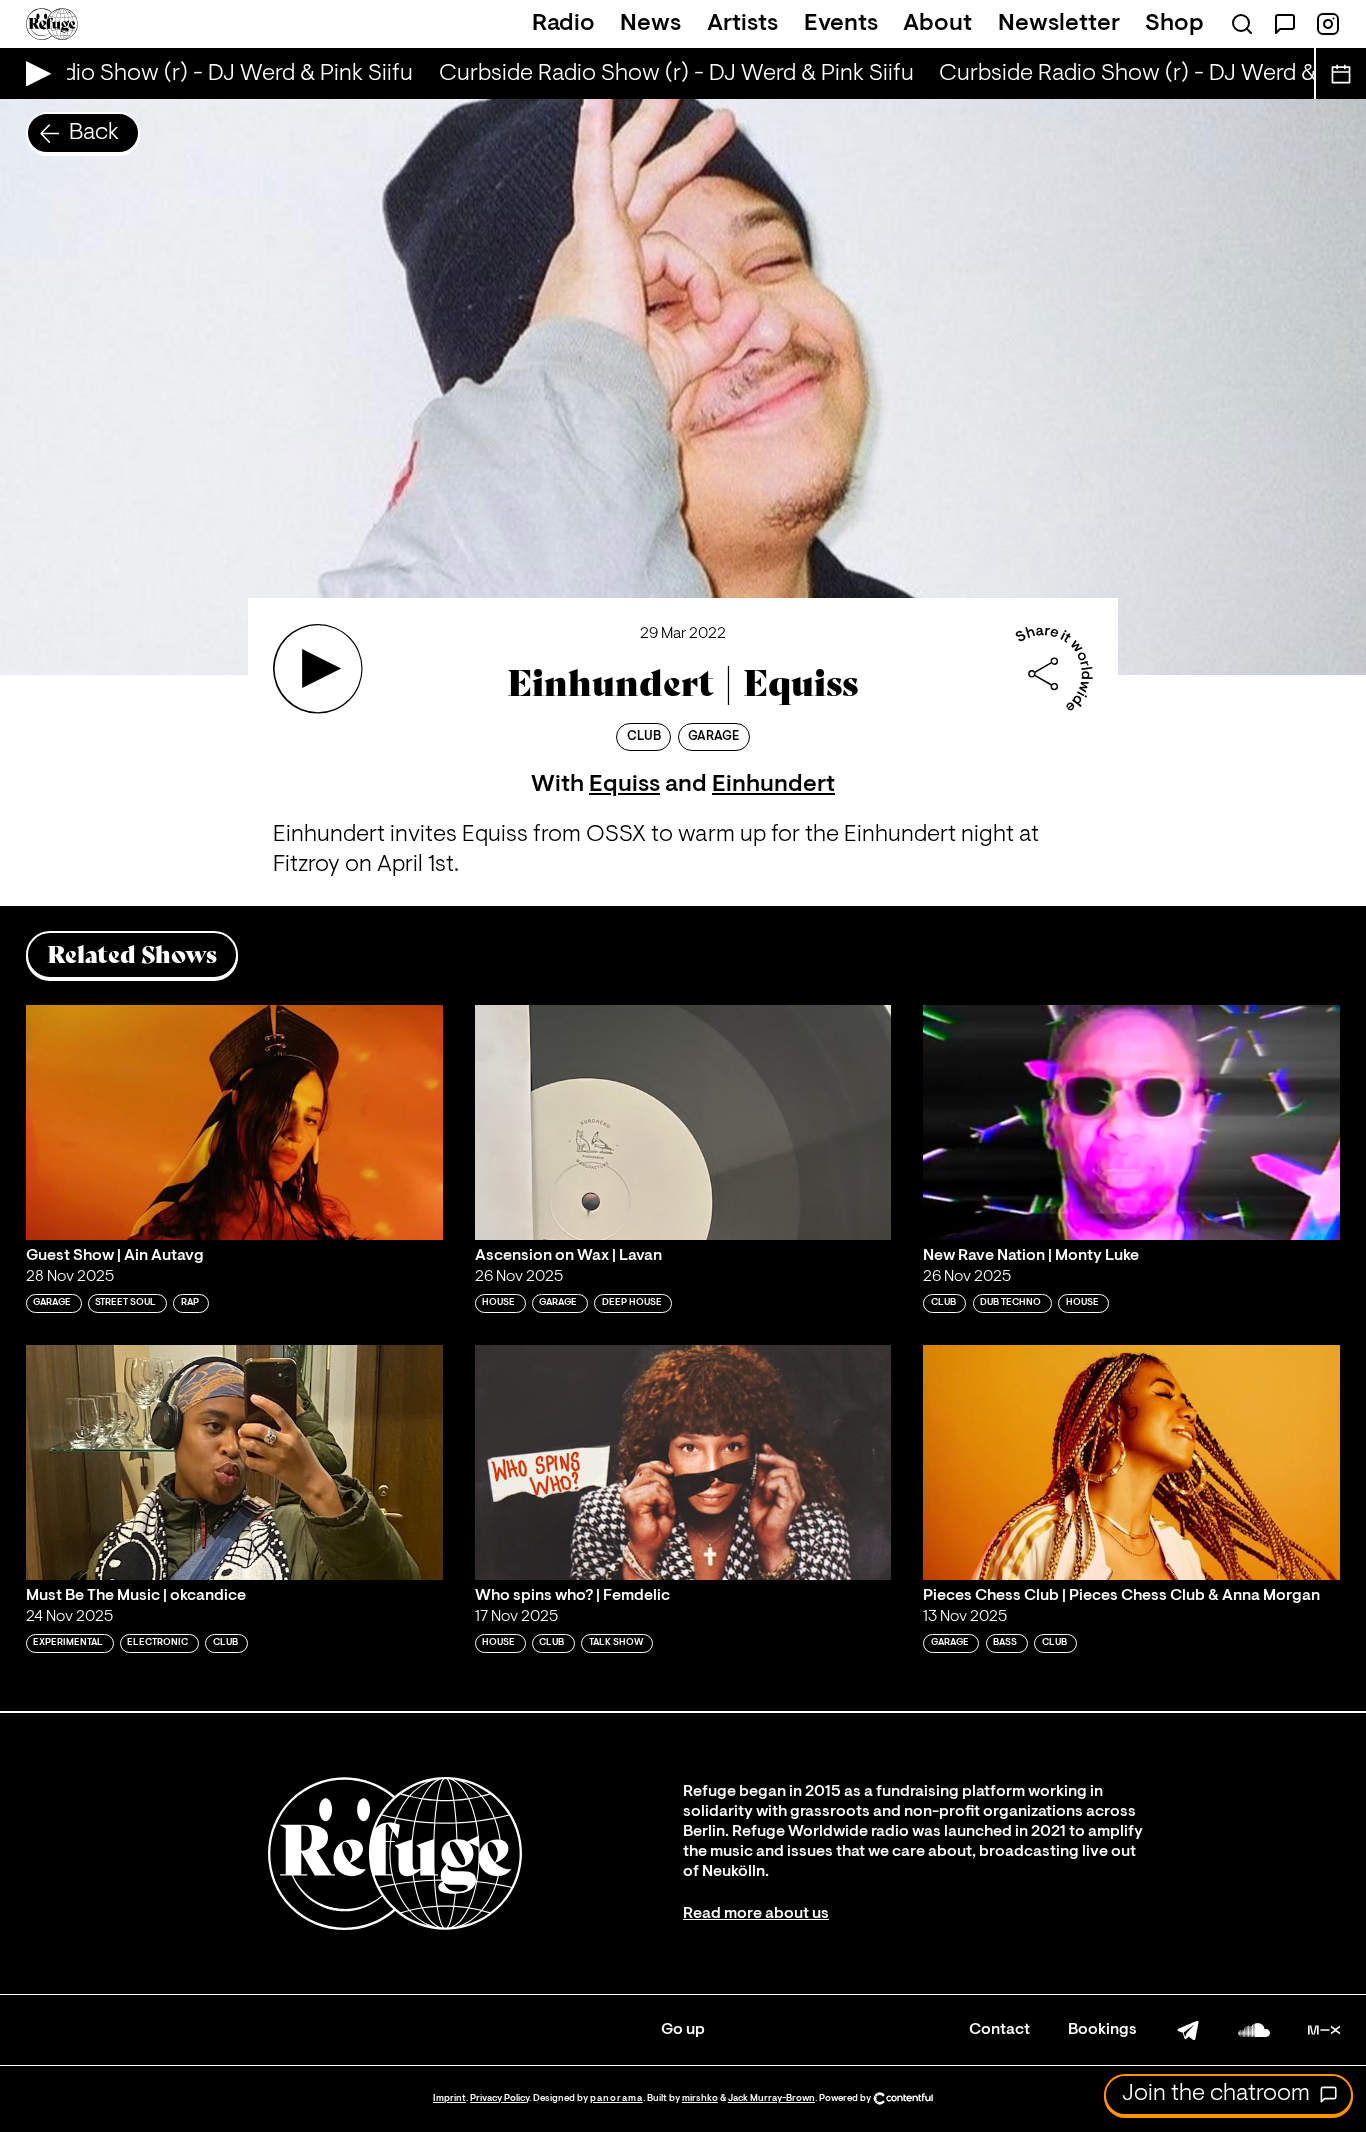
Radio (563, 24)
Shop (1174, 24)
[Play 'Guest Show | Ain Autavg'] (234, 1122)
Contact (999, 2030)
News (650, 24)
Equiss (624, 785)
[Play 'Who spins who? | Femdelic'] (683, 1462)
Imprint (449, 2098)
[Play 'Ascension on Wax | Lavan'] (683, 1122)
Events (841, 24)
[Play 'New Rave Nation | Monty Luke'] (1131, 1122)
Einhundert (773, 785)
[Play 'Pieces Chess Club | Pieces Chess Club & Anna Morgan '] (1131, 1462)
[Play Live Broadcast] (33, 73)
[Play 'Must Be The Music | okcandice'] (234, 1462)
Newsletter (1059, 24)
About (937, 24)
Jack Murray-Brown (771, 2098)
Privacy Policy (499, 2098)
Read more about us (756, 1914)
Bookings (1102, 2030)
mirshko (700, 2098)
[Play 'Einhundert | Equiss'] (318, 669)
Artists (742, 24)
